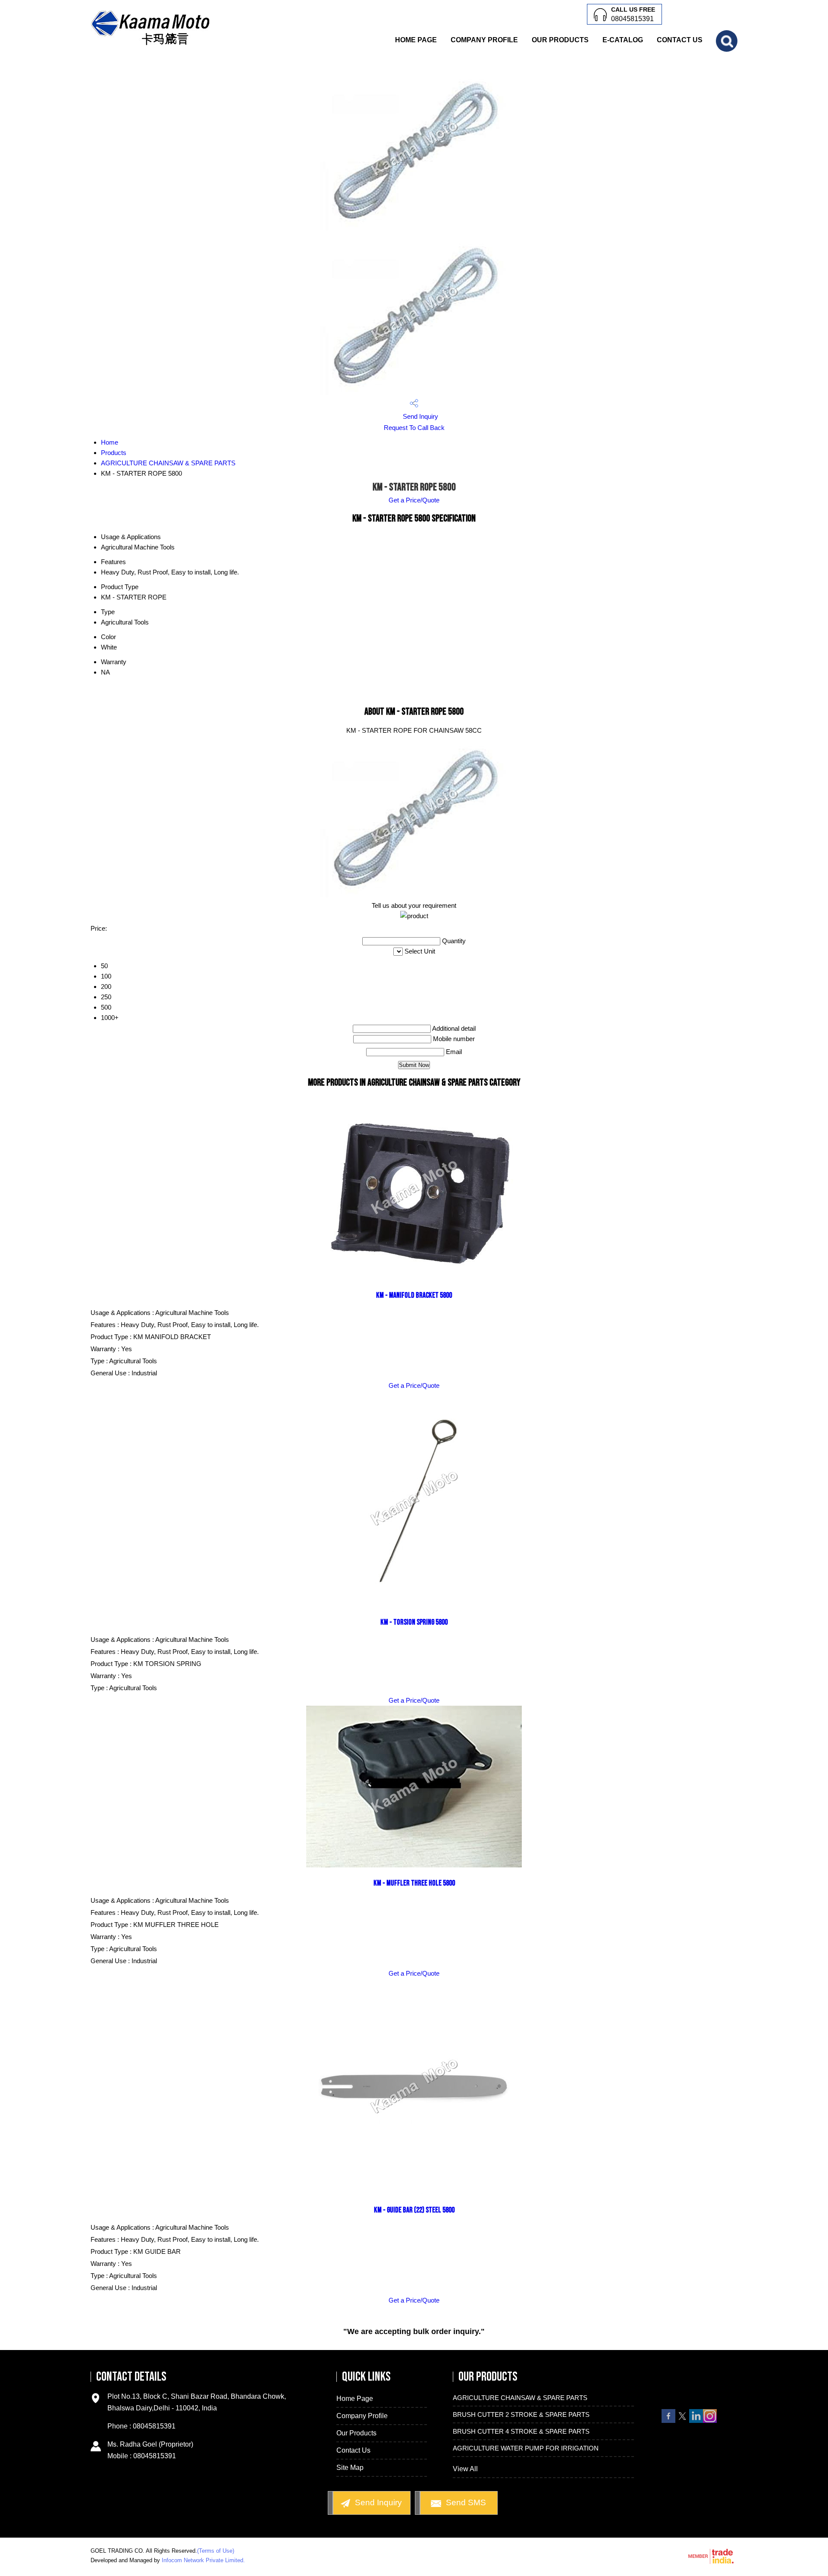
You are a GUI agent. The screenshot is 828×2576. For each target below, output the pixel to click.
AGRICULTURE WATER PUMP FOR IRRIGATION (526, 2448)
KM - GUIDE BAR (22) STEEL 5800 (414, 2210)
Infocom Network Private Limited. (203, 2560)
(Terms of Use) (216, 2551)
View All (465, 2469)
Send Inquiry (420, 416)
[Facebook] (668, 2421)
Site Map (350, 2468)
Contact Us (680, 40)
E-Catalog (623, 40)
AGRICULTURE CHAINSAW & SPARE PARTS (168, 463)
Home (110, 442)
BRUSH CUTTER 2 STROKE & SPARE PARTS (521, 2414)
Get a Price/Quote (414, 500)
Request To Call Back (414, 428)
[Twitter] (682, 2421)
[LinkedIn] (696, 2421)
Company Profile (484, 40)
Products (114, 453)
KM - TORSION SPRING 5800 (414, 1622)
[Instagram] (710, 2421)
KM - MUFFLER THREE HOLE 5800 (414, 1883)
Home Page (416, 40)
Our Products (560, 40)
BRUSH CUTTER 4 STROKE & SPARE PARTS (521, 2431)
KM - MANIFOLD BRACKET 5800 (414, 1295)
